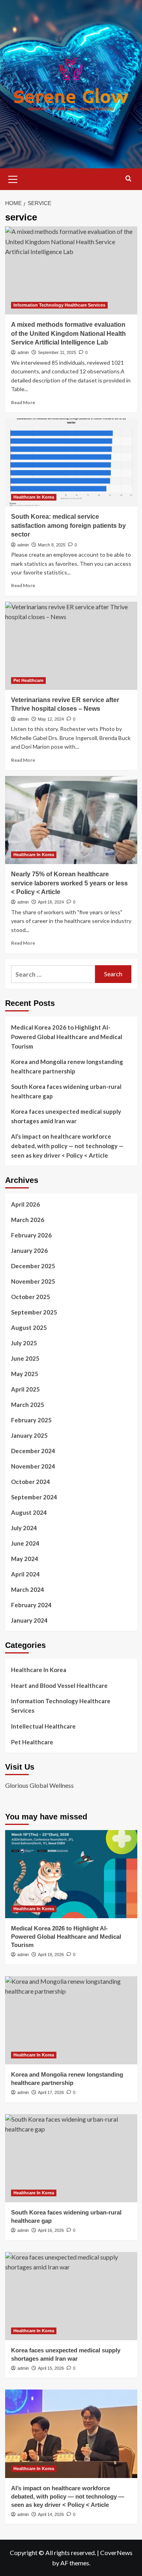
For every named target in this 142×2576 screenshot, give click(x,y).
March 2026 (28, 1220)
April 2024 (25, 1574)
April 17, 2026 (51, 2092)
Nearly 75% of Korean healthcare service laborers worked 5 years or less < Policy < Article (69, 883)
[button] (13, 178)
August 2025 (29, 1328)
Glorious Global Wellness (39, 1785)
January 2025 (29, 1435)
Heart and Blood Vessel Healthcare (59, 1685)
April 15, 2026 (51, 2368)
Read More (23, 402)
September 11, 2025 (57, 352)
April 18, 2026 (51, 1955)
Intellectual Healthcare (43, 1726)
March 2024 (28, 1589)
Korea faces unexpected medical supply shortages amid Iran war (66, 1116)
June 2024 (25, 1543)
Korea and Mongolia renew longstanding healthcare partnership (67, 1066)
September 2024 (34, 1497)
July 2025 (24, 1343)
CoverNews (116, 2552)
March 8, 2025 (52, 545)
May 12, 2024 (51, 719)
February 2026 (31, 1235)
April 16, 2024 (51, 902)
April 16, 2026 (51, 2230)
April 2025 (25, 1389)
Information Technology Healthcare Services (59, 305)
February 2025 (31, 1420)
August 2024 (29, 1512)
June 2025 (25, 1358)
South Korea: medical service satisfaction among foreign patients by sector (68, 525)
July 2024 (24, 1528)
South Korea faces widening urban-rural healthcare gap (66, 1091)
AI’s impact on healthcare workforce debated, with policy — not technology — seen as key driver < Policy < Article (67, 1146)
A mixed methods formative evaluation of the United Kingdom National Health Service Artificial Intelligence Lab (68, 333)
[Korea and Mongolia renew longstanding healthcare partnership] (71, 2020)
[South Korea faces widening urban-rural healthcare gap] (71, 2158)
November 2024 (33, 1466)
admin (23, 352)
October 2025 (31, 1297)
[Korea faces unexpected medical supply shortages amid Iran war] (71, 2296)
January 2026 (29, 1250)
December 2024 (33, 1451)
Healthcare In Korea (34, 497)
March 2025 (28, 1405)
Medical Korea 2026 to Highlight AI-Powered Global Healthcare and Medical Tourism (67, 1037)
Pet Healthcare (28, 680)
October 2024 (31, 1482)
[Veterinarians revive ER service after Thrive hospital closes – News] (71, 646)
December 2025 (33, 1266)
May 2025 (25, 1374)
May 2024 (25, 1559)
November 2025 (33, 1281)
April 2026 (25, 1204)
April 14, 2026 (51, 2514)
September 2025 (34, 1312)
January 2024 (29, 1620)
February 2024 (31, 1605)
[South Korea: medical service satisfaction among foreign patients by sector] (71, 462)
